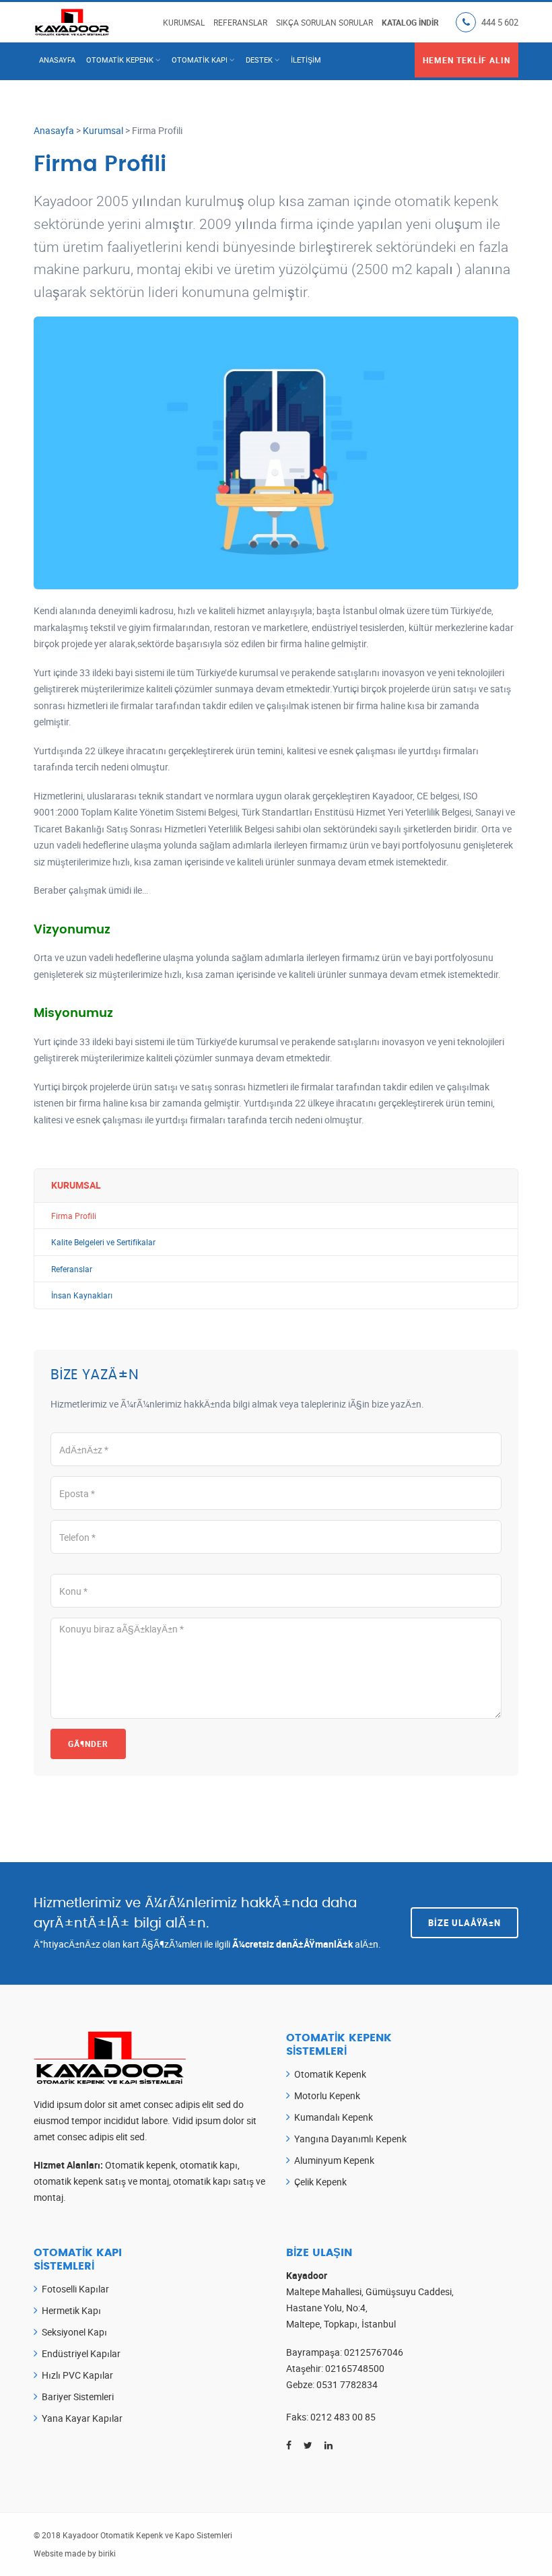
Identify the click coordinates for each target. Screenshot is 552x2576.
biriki (107, 2553)
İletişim (306, 60)
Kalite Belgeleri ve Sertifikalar (103, 1242)
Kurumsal (184, 22)
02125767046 (374, 2352)
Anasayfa (57, 60)
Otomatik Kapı (200, 60)
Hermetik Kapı (71, 2310)
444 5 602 (500, 22)
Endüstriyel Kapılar (81, 2353)
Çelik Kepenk (320, 2182)
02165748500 (355, 2368)
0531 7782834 (347, 2384)
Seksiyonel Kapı (74, 2332)
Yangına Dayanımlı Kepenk (350, 2139)
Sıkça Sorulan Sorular (324, 22)
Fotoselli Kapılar (75, 2289)
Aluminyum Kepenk (334, 2160)
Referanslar (240, 22)
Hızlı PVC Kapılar (77, 2375)
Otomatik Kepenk (120, 60)
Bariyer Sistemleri (78, 2397)
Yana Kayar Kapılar (82, 2418)
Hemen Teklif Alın (467, 60)
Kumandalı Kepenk (334, 2117)
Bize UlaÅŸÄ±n (464, 1923)
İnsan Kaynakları (82, 1295)
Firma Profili (74, 1216)
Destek (259, 60)
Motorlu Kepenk (327, 2095)
